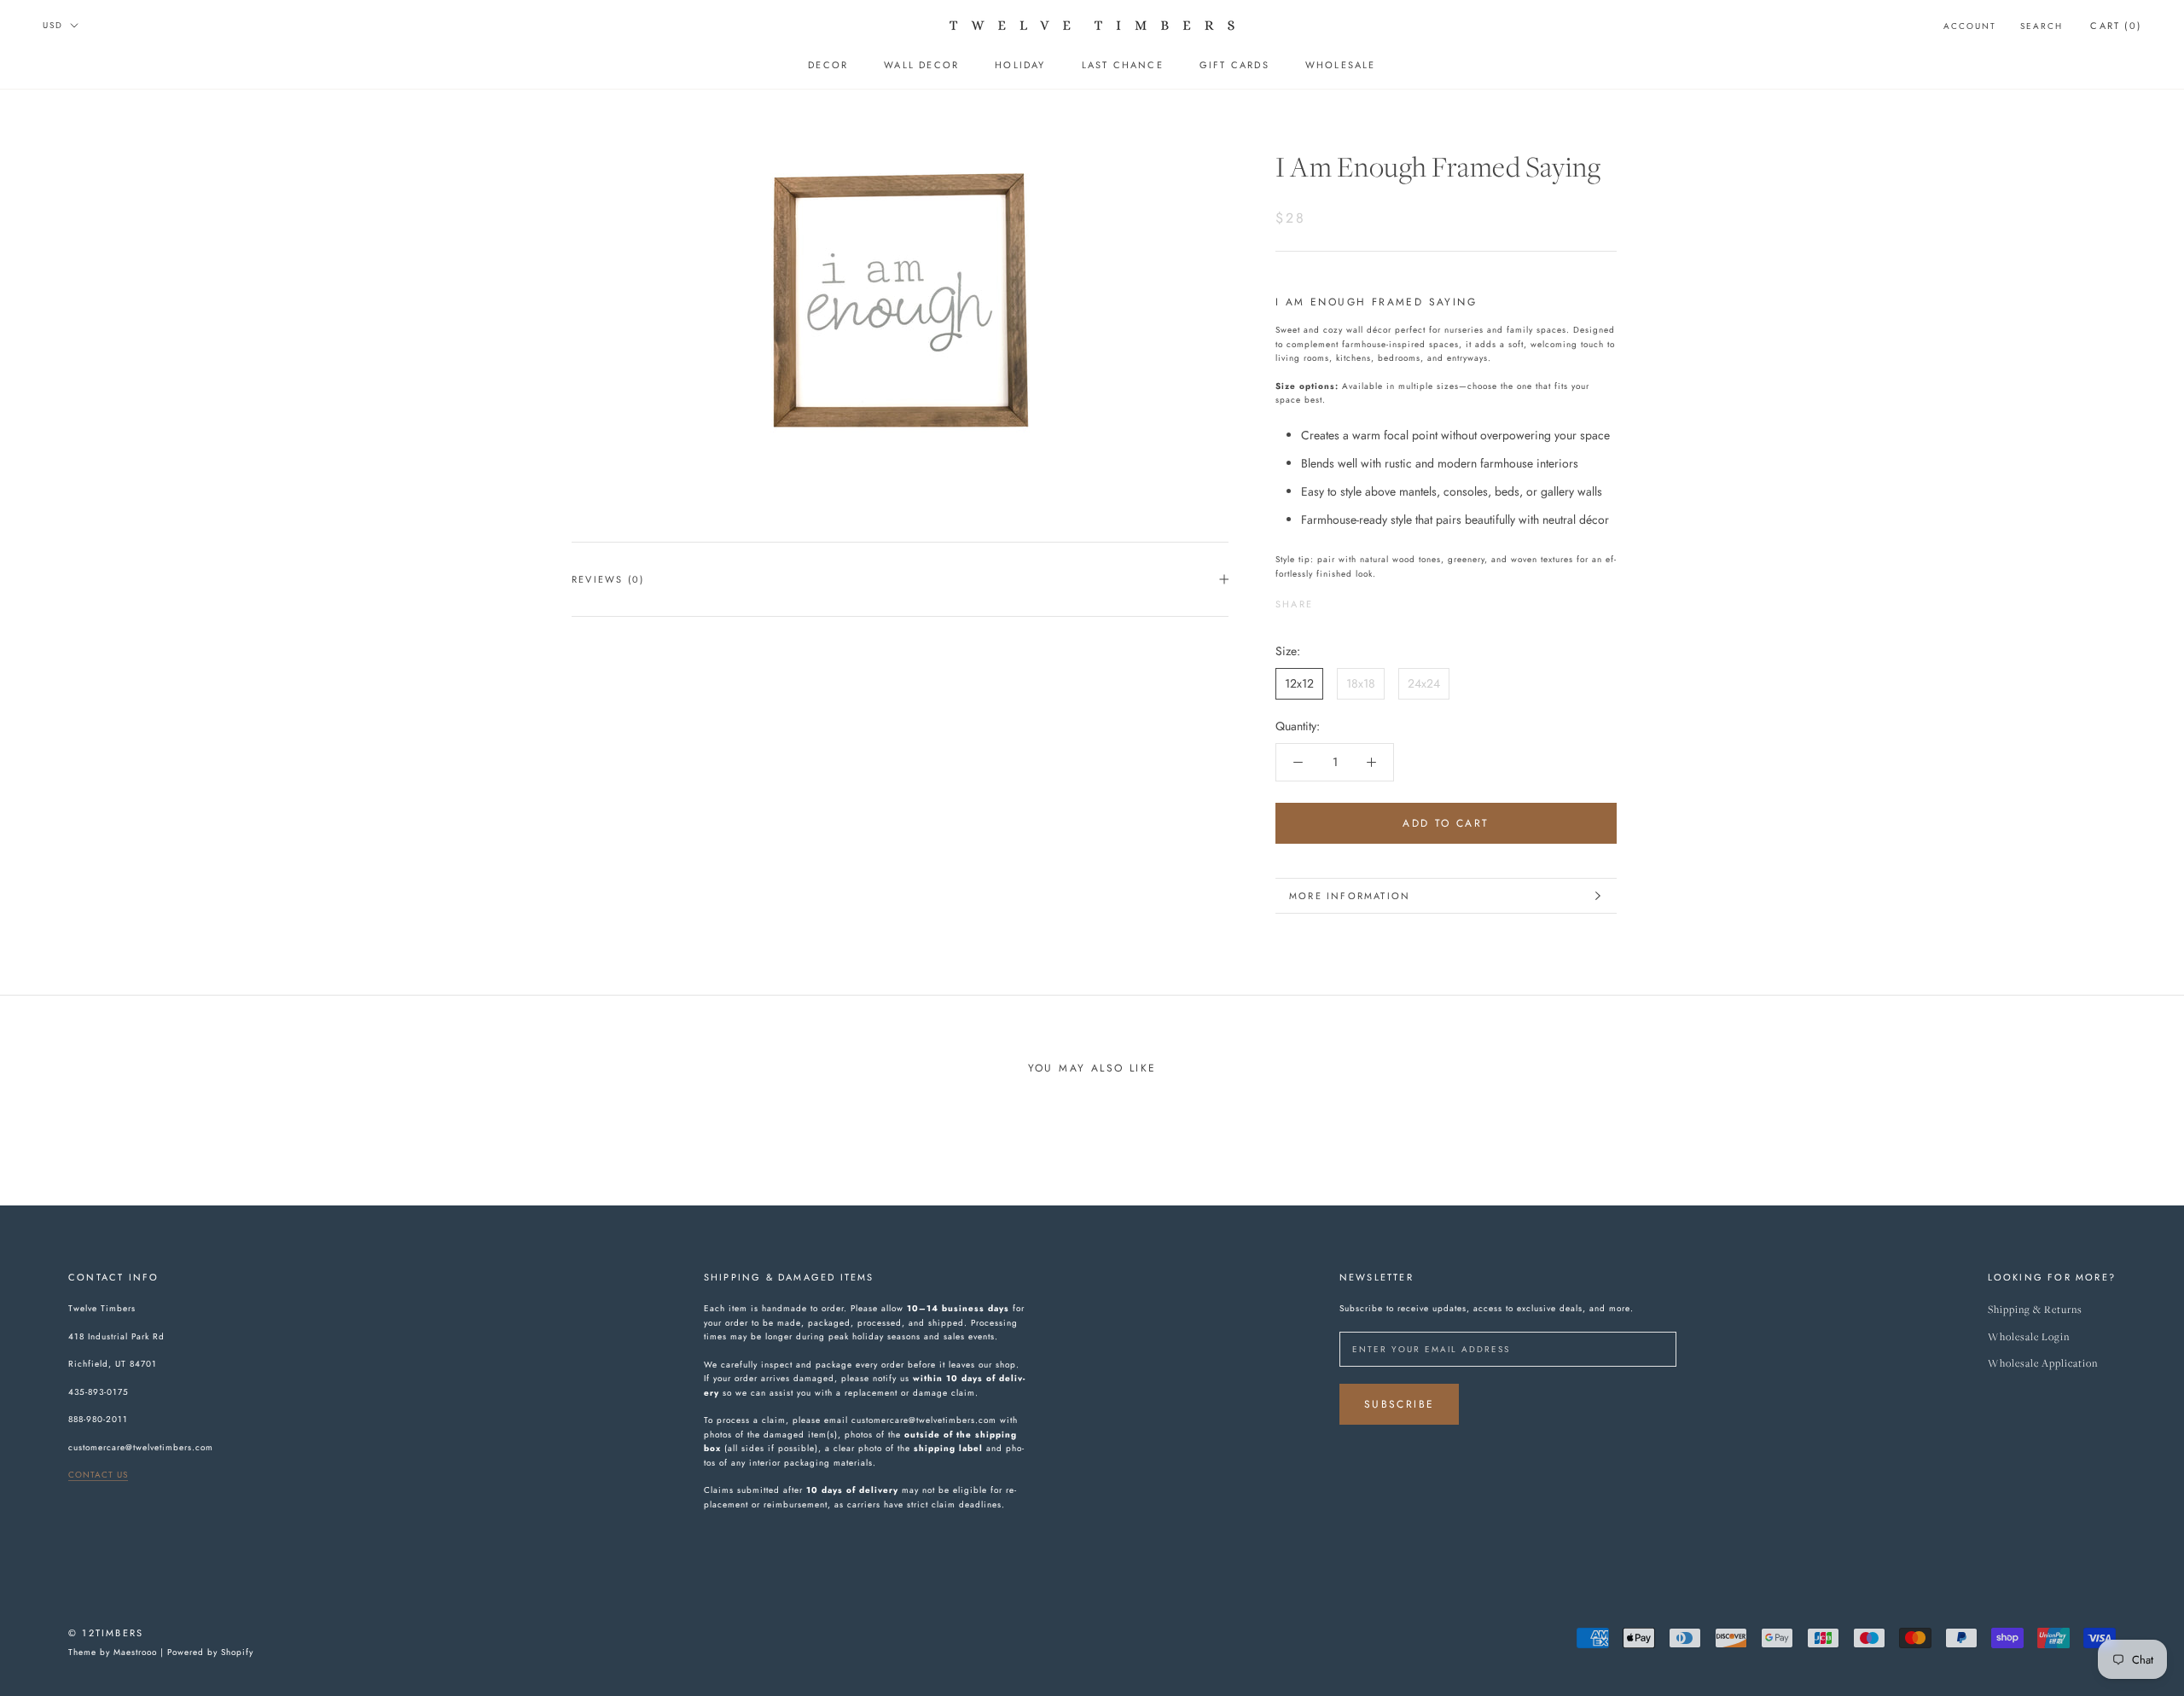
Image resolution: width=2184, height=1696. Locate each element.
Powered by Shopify (210, 1652)
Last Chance (1123, 65)
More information (1350, 896)
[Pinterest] (1374, 600)
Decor (828, 65)
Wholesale (1341, 65)
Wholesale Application (2043, 1364)
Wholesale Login (2029, 1337)
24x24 (1424, 682)
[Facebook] (1329, 600)
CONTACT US (98, 1475)
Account (1970, 26)
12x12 (1299, 682)
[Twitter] (1351, 600)
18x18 (1361, 682)
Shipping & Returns (2035, 1310)
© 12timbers (106, 1633)
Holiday (1020, 65)
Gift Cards (1234, 65)
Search (2042, 26)
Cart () (2116, 26)
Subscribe (1400, 1404)
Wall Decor (921, 65)
